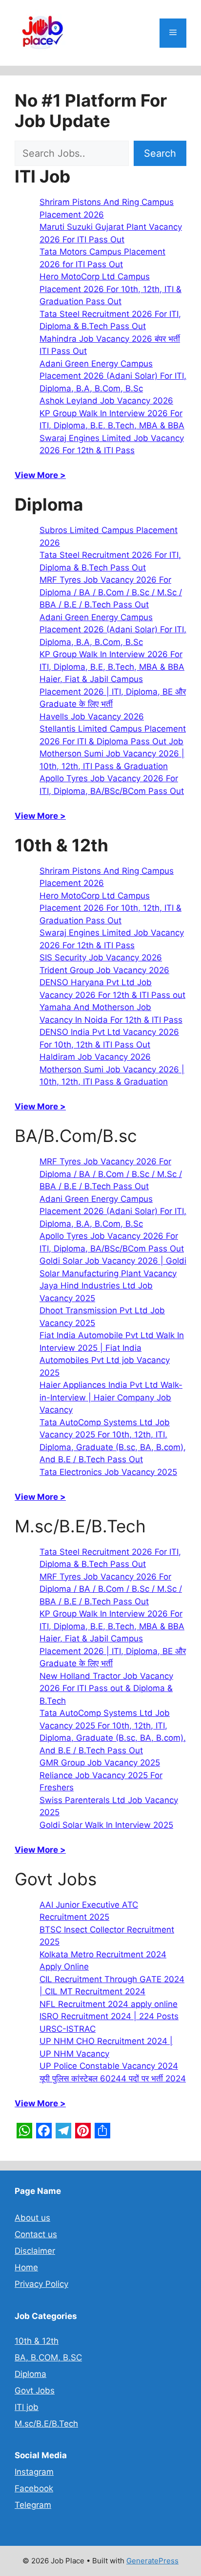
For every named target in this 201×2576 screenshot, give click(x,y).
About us (32, 2218)
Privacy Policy (41, 2284)
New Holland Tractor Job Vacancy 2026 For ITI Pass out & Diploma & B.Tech (106, 1688)
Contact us (36, 2234)
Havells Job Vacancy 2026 (92, 717)
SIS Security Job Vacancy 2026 (101, 957)
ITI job (27, 2407)
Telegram (33, 2505)
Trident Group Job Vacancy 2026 (104, 970)
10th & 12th (37, 2341)
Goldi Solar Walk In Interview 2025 (106, 1825)
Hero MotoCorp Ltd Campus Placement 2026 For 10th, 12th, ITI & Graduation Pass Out (111, 289)
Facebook (34, 2488)
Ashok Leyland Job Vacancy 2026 (106, 401)
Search (160, 153)
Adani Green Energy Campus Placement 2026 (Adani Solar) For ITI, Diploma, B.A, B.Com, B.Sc (113, 376)
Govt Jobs (35, 2391)
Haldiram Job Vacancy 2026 (95, 1057)
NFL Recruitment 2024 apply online (109, 2004)
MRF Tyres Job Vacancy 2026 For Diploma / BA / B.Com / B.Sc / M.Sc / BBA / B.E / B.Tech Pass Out (111, 592)
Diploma (30, 2374)
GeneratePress (152, 2561)
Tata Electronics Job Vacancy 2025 (108, 1472)
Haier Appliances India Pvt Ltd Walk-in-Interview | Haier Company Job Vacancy (111, 1397)
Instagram (34, 2472)
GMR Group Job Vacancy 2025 (100, 1763)
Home (26, 2267)
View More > (40, 475)
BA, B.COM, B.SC (48, 2357)
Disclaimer (35, 2251)
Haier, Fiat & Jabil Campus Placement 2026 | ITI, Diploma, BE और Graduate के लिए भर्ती (113, 691)
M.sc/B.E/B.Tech (46, 2424)
